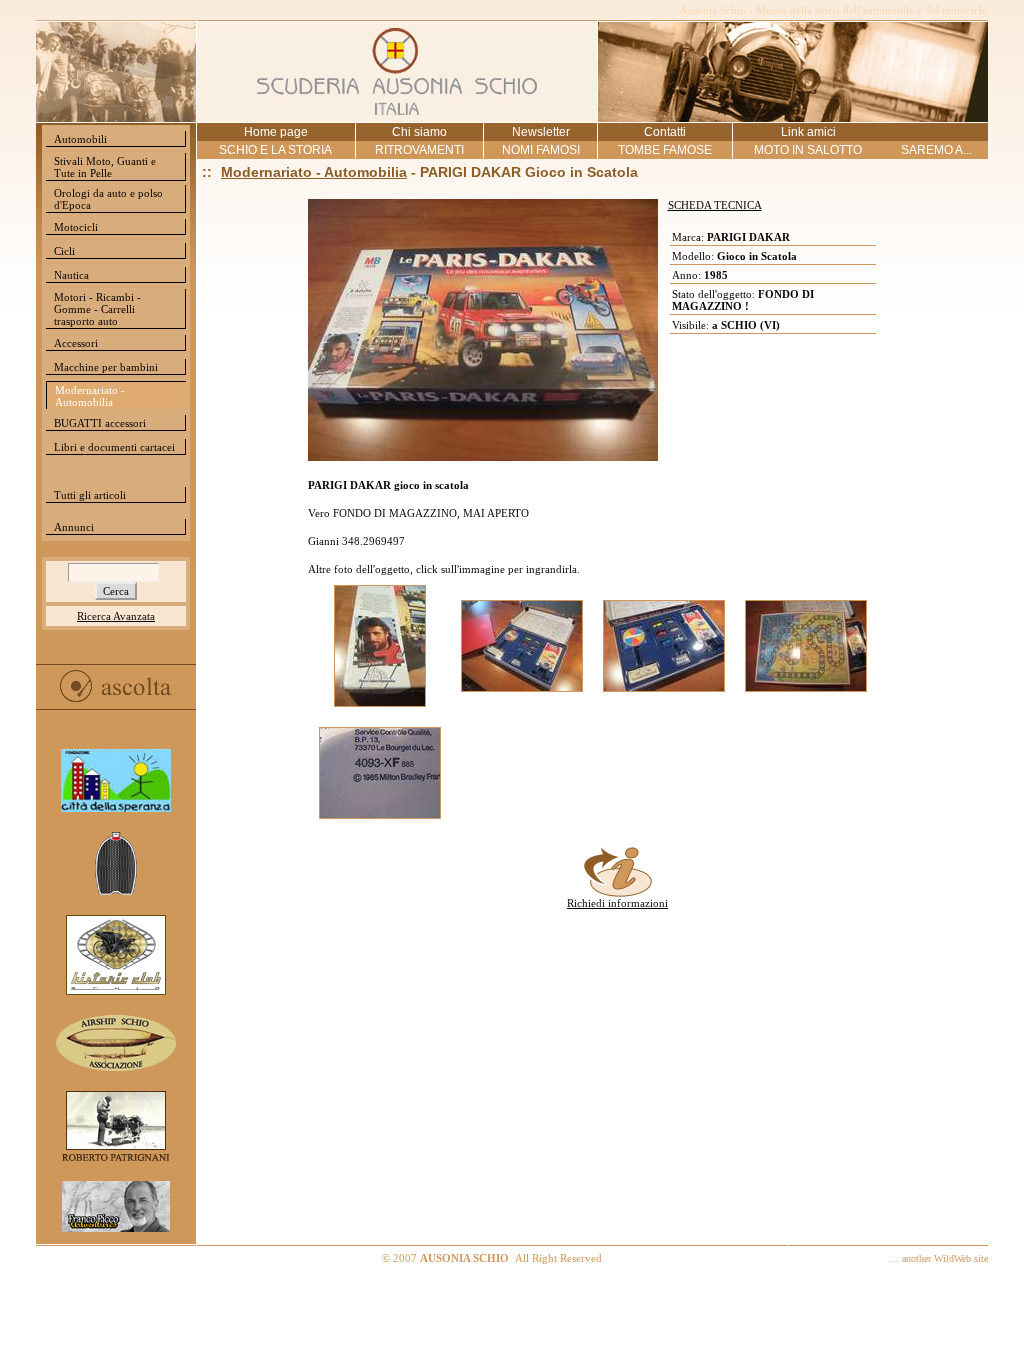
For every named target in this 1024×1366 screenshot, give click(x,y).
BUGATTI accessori (100, 423)
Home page (276, 132)
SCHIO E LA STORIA (275, 150)
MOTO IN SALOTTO (808, 150)
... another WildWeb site (939, 1258)
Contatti (665, 132)
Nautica (71, 275)
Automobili (80, 139)
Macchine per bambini (106, 367)
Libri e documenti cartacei (114, 447)
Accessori (76, 343)
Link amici (808, 132)
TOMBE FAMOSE (665, 150)
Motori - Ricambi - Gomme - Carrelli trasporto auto (97, 309)
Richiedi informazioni (617, 903)
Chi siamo (419, 132)
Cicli (64, 251)
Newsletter (541, 132)
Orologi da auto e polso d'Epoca (108, 199)
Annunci (74, 527)
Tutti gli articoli (90, 495)
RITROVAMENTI (419, 150)
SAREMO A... (936, 150)
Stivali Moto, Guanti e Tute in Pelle (105, 167)
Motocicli (76, 227)
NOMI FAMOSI (541, 150)
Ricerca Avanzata (116, 616)
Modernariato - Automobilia (90, 396)
